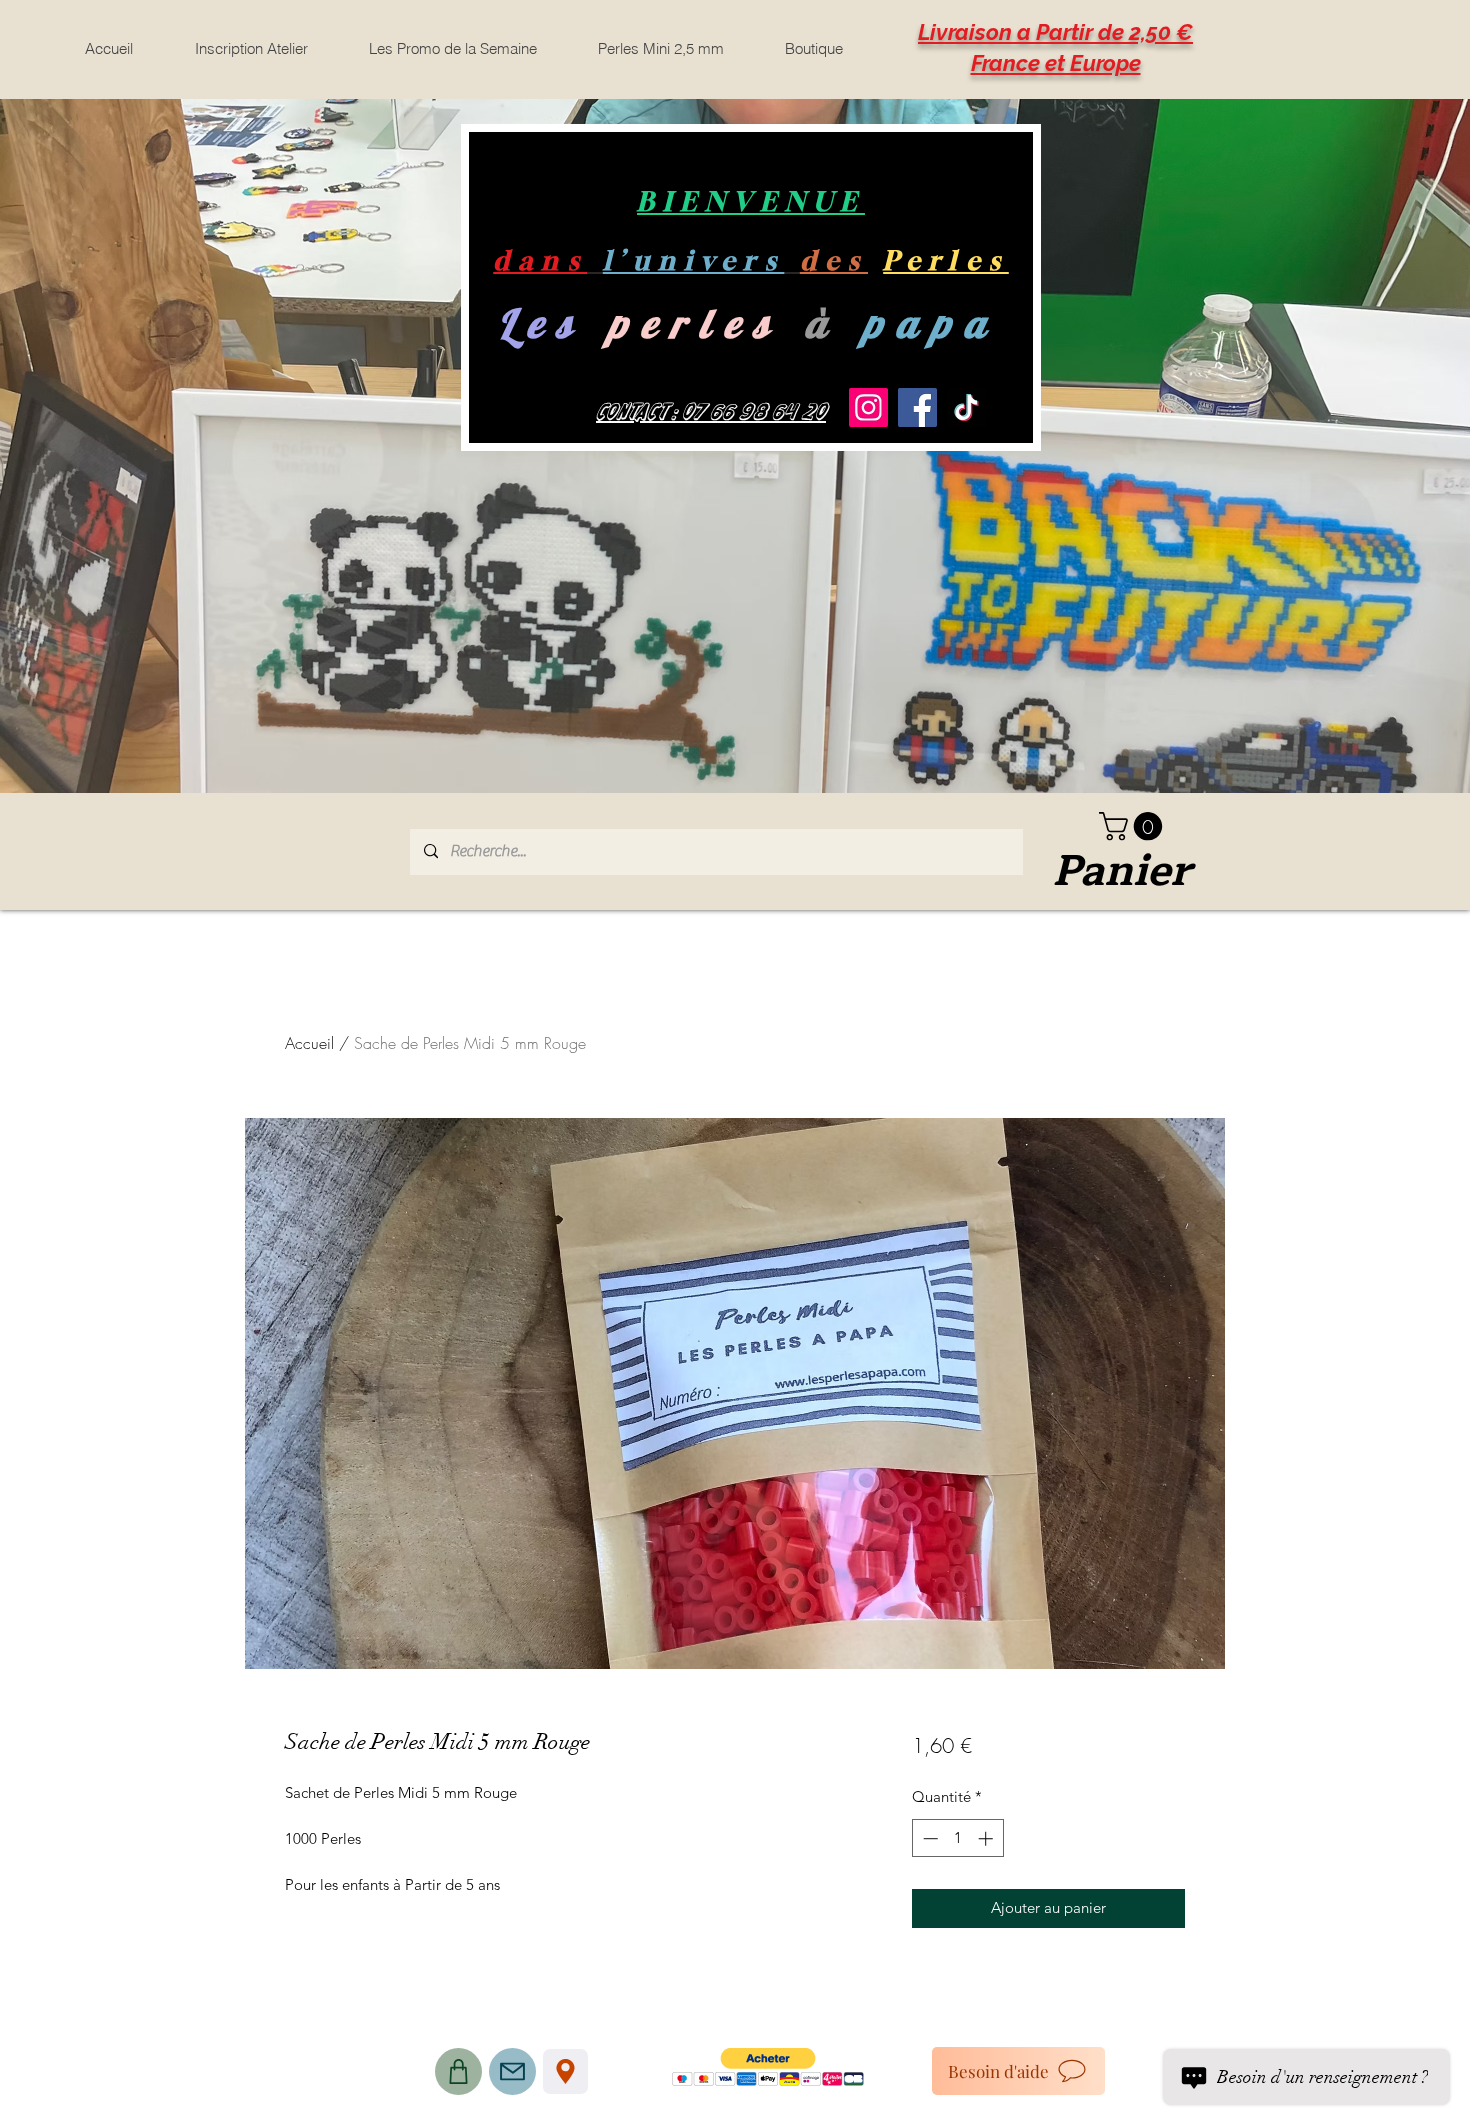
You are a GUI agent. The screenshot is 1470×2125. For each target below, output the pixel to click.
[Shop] (458, 2071)
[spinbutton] (957, 1838)
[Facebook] (917, 407)
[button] (1134, 826)
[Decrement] (928, 1838)
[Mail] (512, 2071)
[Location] (565, 2071)
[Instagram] (868, 407)
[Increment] (987, 1838)
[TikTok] (966, 407)
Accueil (309, 1043)
